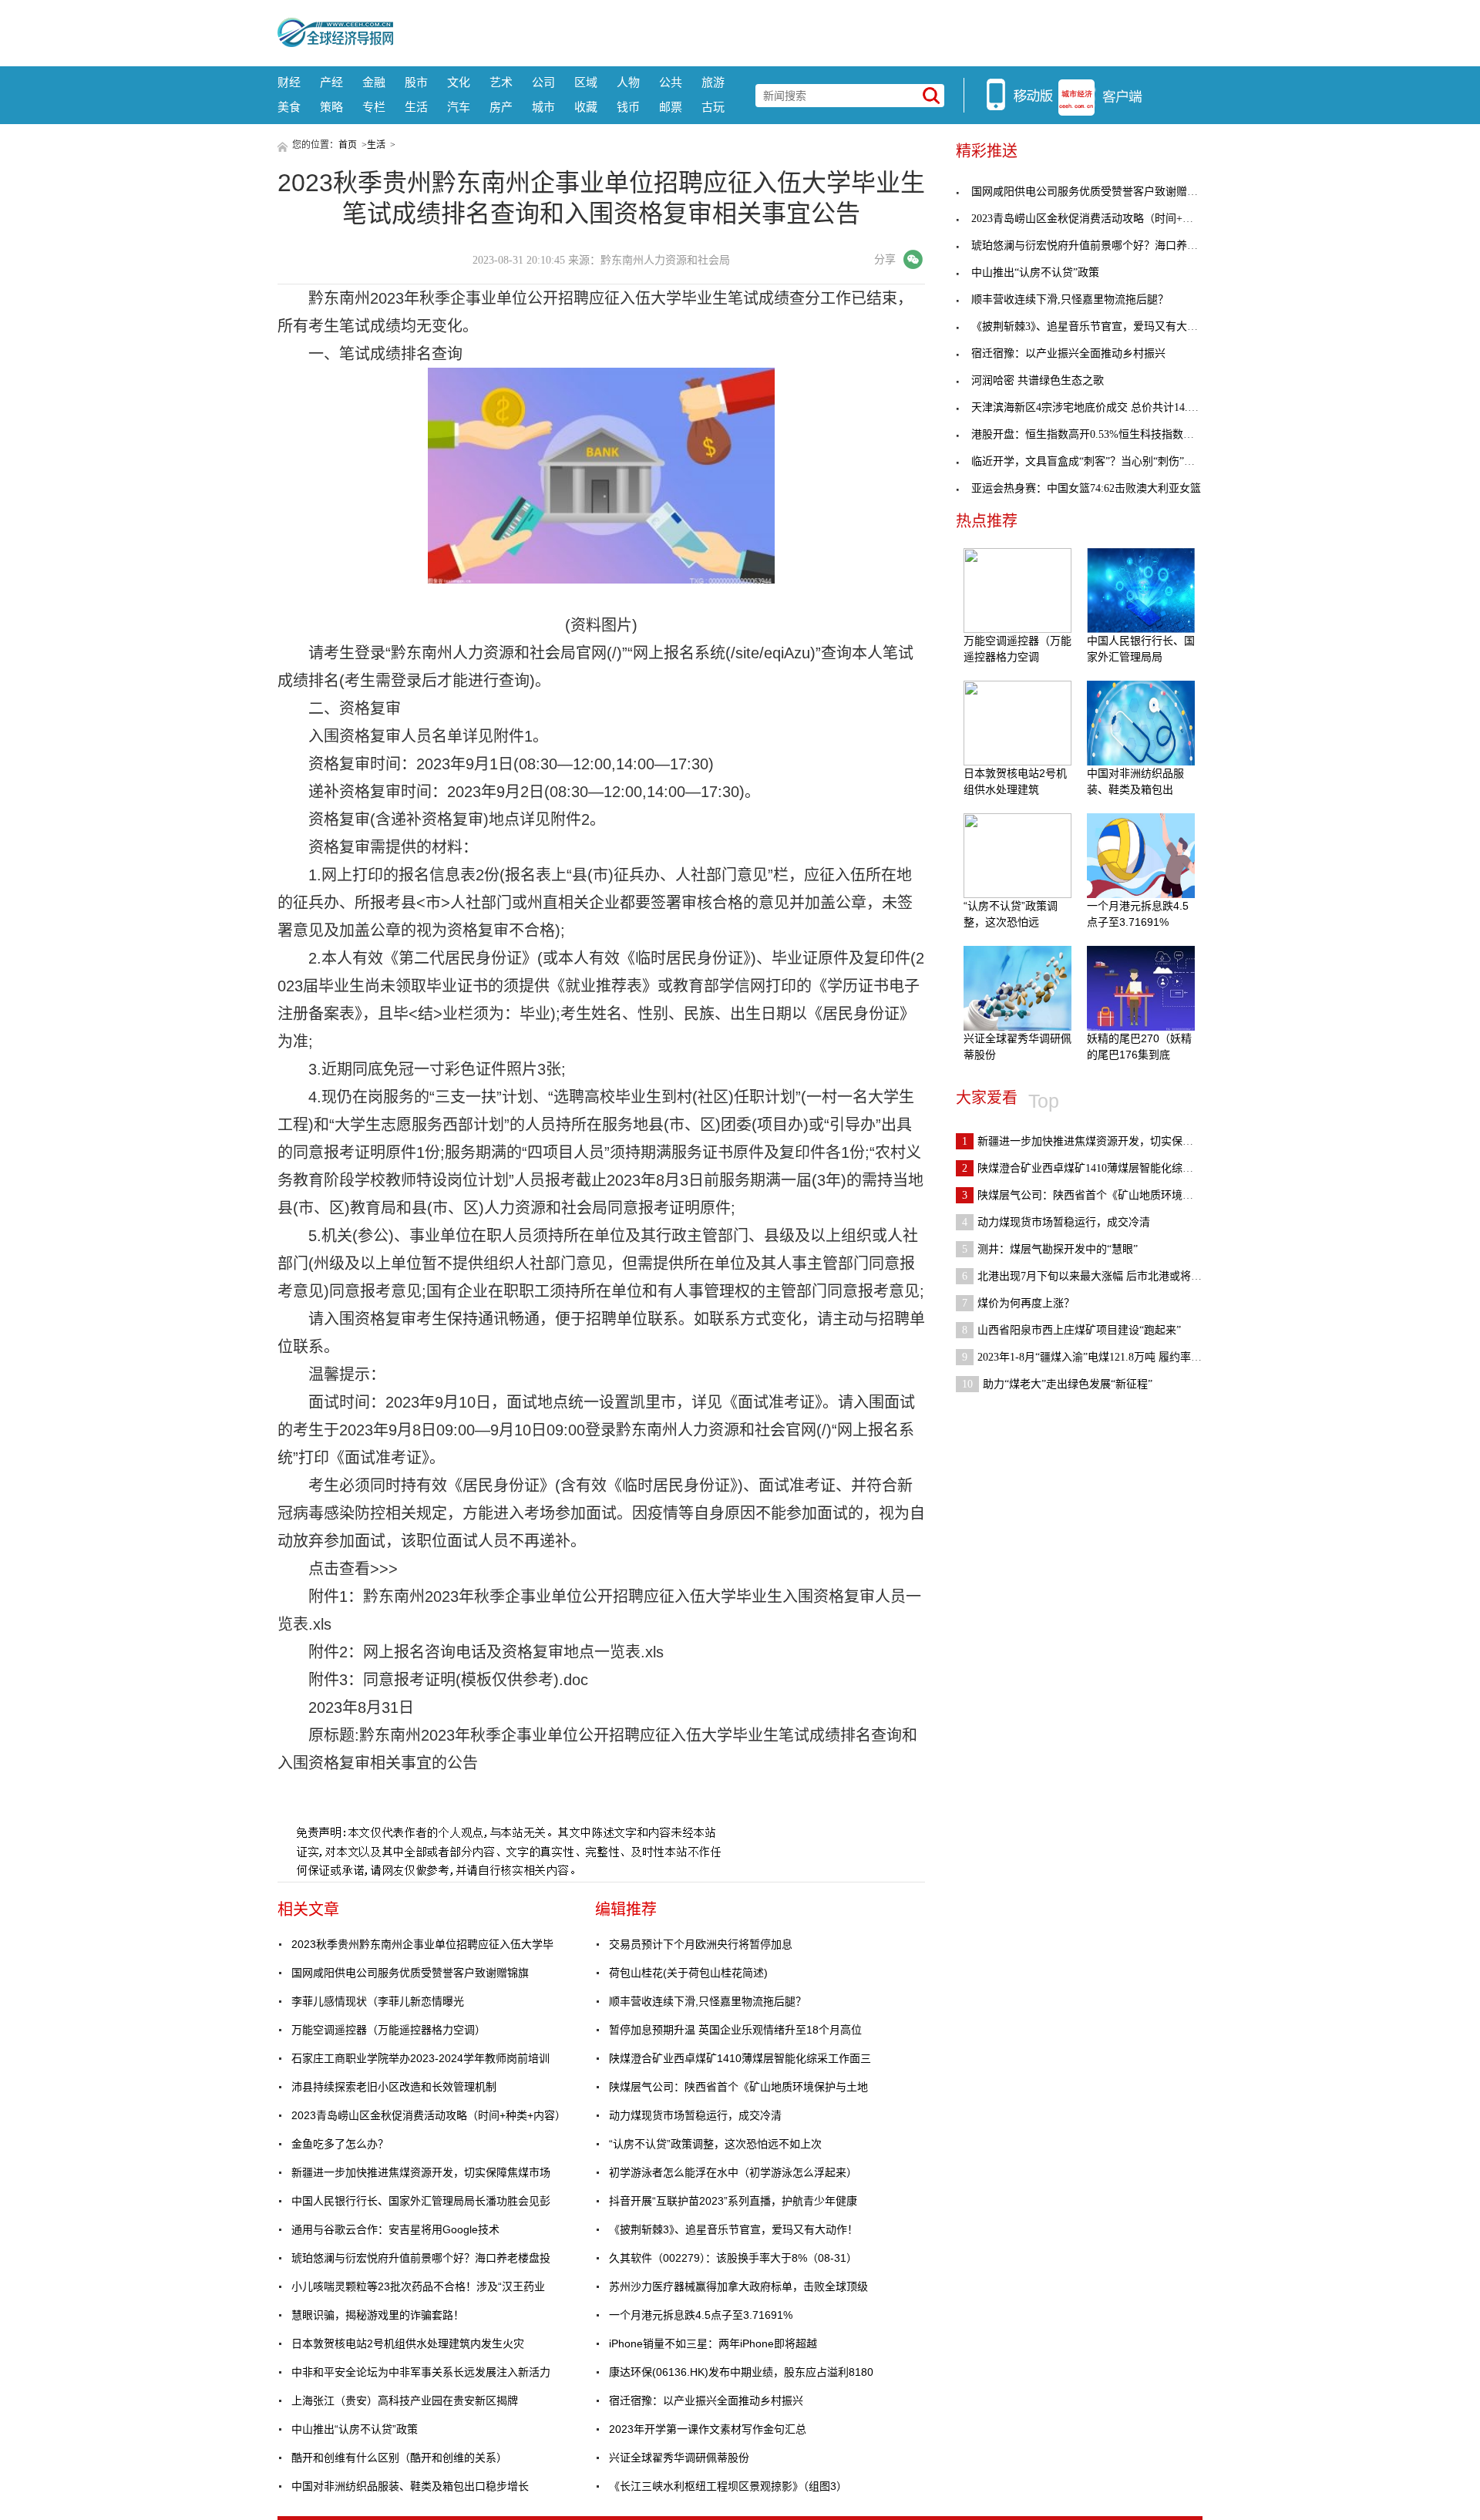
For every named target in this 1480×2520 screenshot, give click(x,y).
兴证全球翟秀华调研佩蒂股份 (679, 2458)
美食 (289, 107)
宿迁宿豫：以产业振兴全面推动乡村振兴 (706, 2401)
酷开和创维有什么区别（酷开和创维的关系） (399, 2458)
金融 (374, 82)
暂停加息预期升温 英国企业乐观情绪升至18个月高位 (735, 2030)
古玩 (713, 107)
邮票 (671, 107)
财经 (289, 82)
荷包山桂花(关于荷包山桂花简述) (688, 1973)
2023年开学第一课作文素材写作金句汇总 (708, 2429)
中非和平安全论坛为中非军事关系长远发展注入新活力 (421, 2372)
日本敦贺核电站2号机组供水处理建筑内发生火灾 (408, 2343)
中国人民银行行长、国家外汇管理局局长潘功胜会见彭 (421, 2201)
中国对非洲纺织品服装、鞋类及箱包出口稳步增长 (410, 2486)
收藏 (586, 107)
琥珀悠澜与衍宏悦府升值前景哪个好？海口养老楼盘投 (421, 2258)
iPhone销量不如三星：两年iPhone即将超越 (713, 2343)
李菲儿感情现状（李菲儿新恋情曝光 (378, 2001)
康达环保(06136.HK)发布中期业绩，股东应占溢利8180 (741, 2372)
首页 (348, 145)
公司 (543, 82)
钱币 (628, 107)
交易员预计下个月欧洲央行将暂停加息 (701, 1944)
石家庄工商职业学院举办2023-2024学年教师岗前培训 (420, 2058)
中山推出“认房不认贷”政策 (355, 2429)
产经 (331, 82)
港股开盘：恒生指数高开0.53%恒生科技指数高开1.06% (1102, 434)
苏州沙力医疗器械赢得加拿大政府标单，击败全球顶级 (738, 2286)
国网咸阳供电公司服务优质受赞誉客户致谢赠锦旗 (410, 1973)
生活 (416, 107)
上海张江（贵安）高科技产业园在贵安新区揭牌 (405, 2401)
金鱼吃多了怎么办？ (340, 2144)
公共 (671, 82)
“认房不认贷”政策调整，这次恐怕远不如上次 (715, 2144)
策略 (331, 107)
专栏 (374, 107)
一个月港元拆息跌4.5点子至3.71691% (701, 2315)
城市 (543, 107)
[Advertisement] (798, 31)
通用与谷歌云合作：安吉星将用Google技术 (395, 2229)
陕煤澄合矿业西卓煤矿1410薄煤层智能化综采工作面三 (740, 2058)
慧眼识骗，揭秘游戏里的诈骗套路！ (378, 2315)
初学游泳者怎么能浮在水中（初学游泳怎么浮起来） (733, 2172)
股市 (416, 82)
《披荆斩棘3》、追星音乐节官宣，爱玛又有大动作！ (733, 2229)
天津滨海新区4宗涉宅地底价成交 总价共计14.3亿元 (1093, 407)
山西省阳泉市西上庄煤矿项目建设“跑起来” (1071, 1330)
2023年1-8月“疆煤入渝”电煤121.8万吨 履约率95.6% (1091, 1357)
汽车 (459, 107)
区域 (586, 82)
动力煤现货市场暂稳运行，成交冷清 (695, 2115)
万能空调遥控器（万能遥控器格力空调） (388, 2030)
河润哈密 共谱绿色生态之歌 (1038, 380)
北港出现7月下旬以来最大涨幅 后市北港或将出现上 (1093, 1276)
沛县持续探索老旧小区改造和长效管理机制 (394, 2087)
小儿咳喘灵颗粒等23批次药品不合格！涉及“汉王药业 (418, 2286)
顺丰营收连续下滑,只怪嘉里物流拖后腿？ (708, 2001)
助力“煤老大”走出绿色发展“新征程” (1057, 1384)
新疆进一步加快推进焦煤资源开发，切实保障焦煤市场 (421, 2172)
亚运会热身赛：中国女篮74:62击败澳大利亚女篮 (1086, 488)
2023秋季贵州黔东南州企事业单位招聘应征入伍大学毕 (422, 1944)
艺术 (501, 82)
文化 (459, 82)
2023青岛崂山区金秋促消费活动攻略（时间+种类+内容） (429, 2115)
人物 (628, 82)
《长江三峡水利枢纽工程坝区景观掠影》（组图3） (728, 2486)
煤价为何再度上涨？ (1018, 1303)
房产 (501, 107)
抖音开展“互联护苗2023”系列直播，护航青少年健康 (733, 2201)
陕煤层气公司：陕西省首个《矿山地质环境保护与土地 (738, 2087)
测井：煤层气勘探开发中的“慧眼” (1050, 1249)
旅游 (713, 82)
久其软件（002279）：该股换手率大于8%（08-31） (733, 2258)
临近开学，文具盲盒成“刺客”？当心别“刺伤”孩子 (1088, 461)
